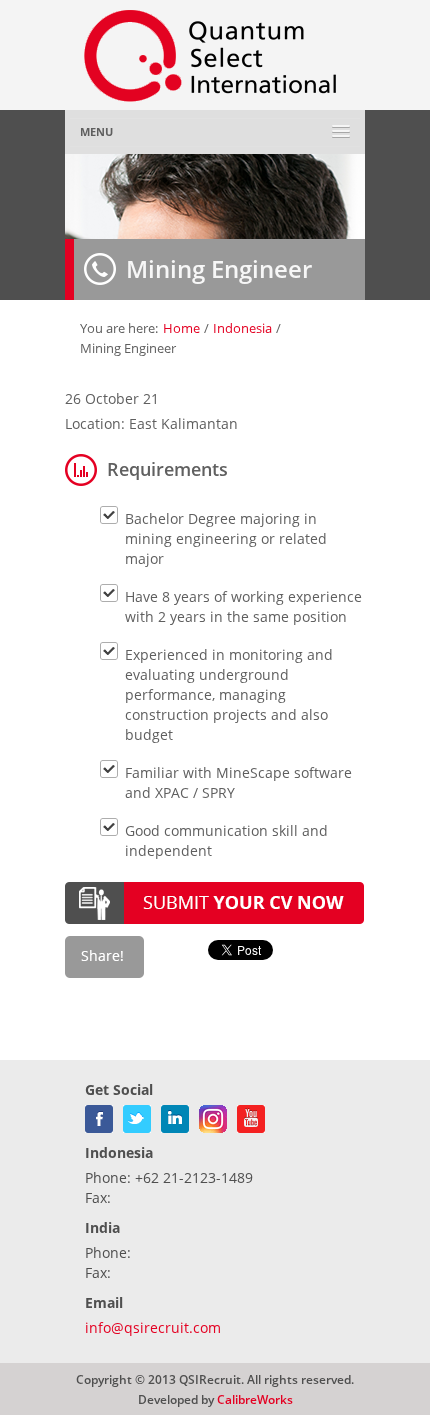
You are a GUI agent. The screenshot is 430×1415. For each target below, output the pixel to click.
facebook (99, 1115)
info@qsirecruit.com (153, 1327)
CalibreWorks (255, 1399)
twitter (137, 1115)
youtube (251, 1115)
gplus (213, 1115)
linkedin (175, 1115)
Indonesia (242, 328)
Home (181, 328)
